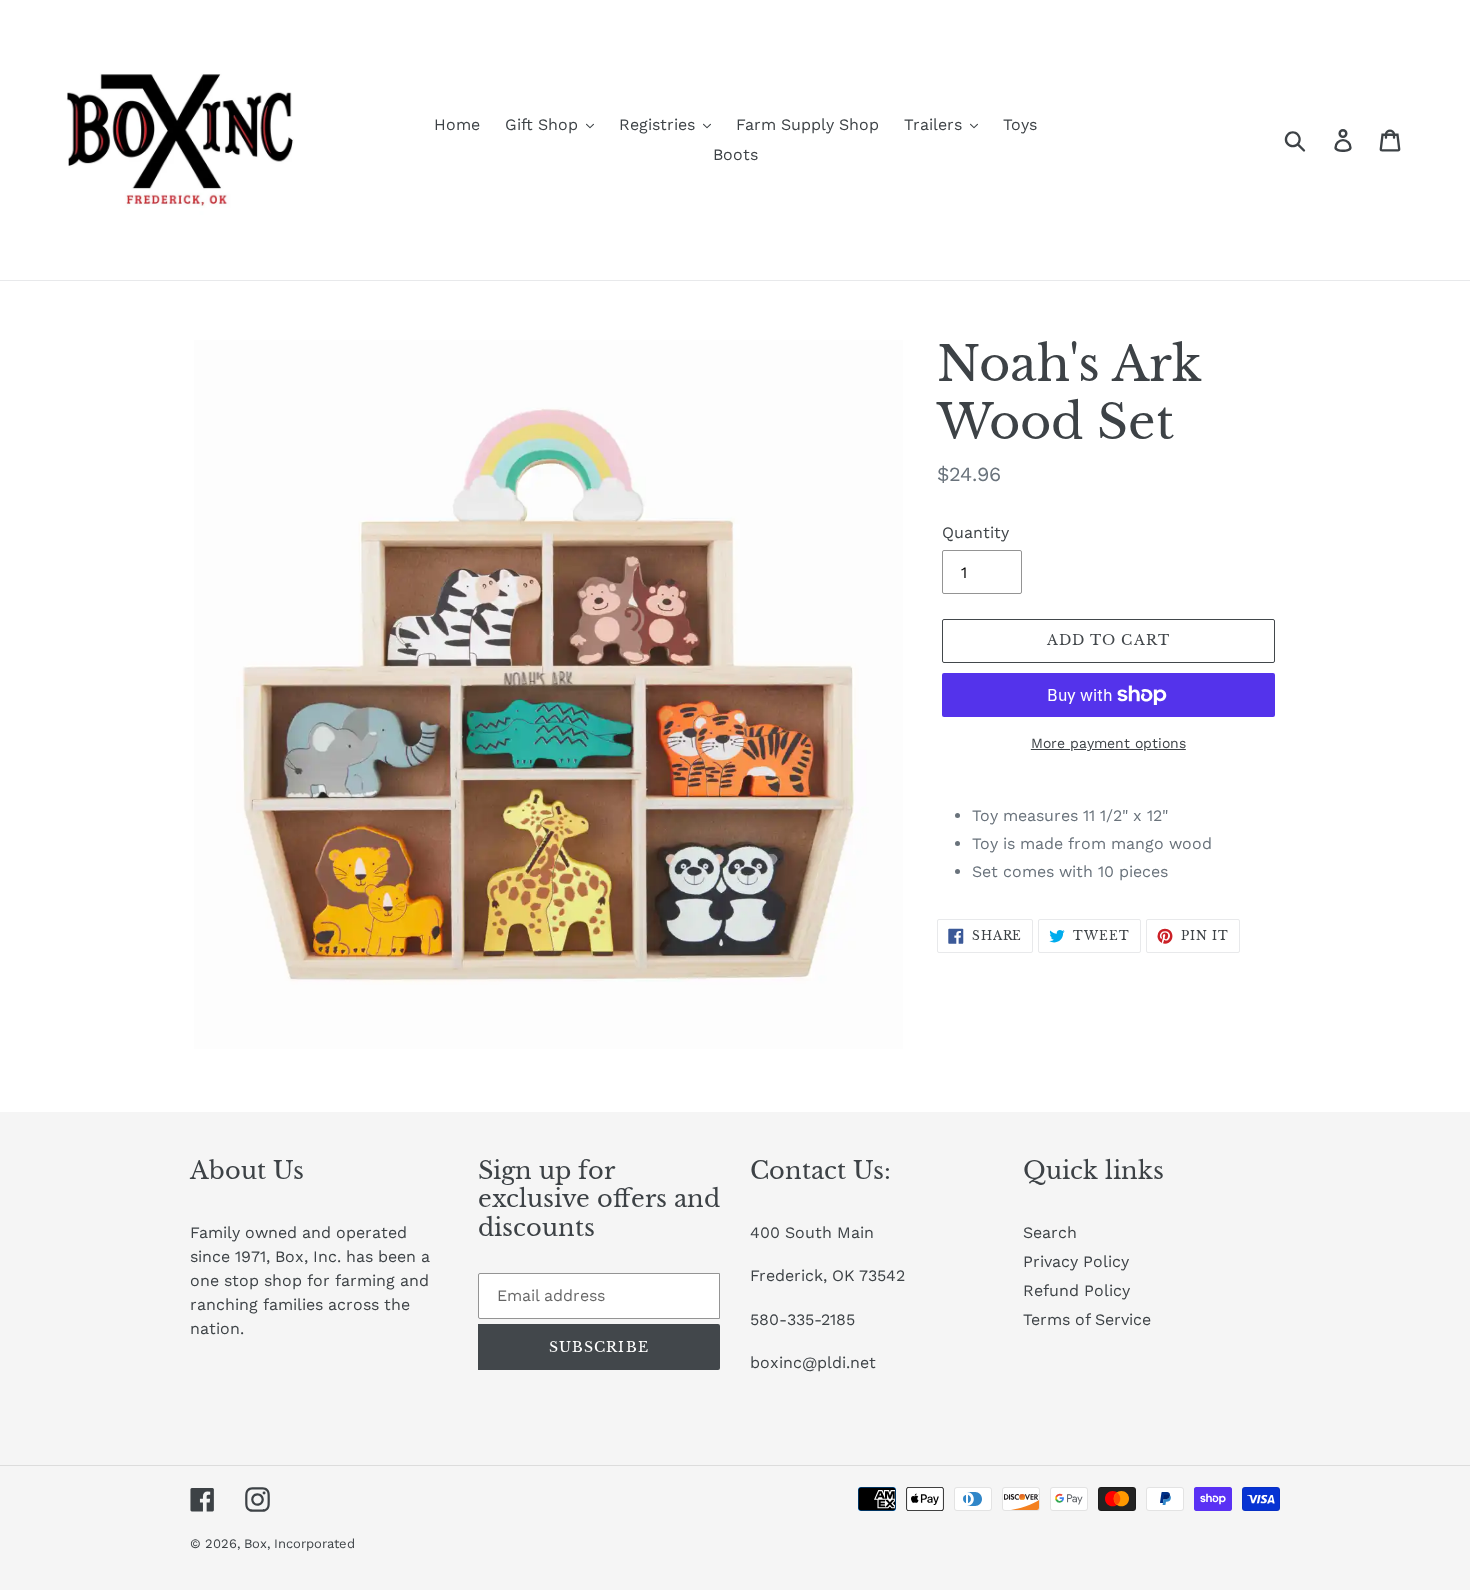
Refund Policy (1076, 1290)
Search (1050, 1232)
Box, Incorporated (299, 1543)
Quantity (975, 532)
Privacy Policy (1076, 1261)
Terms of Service (1087, 1319)
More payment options (1108, 743)
